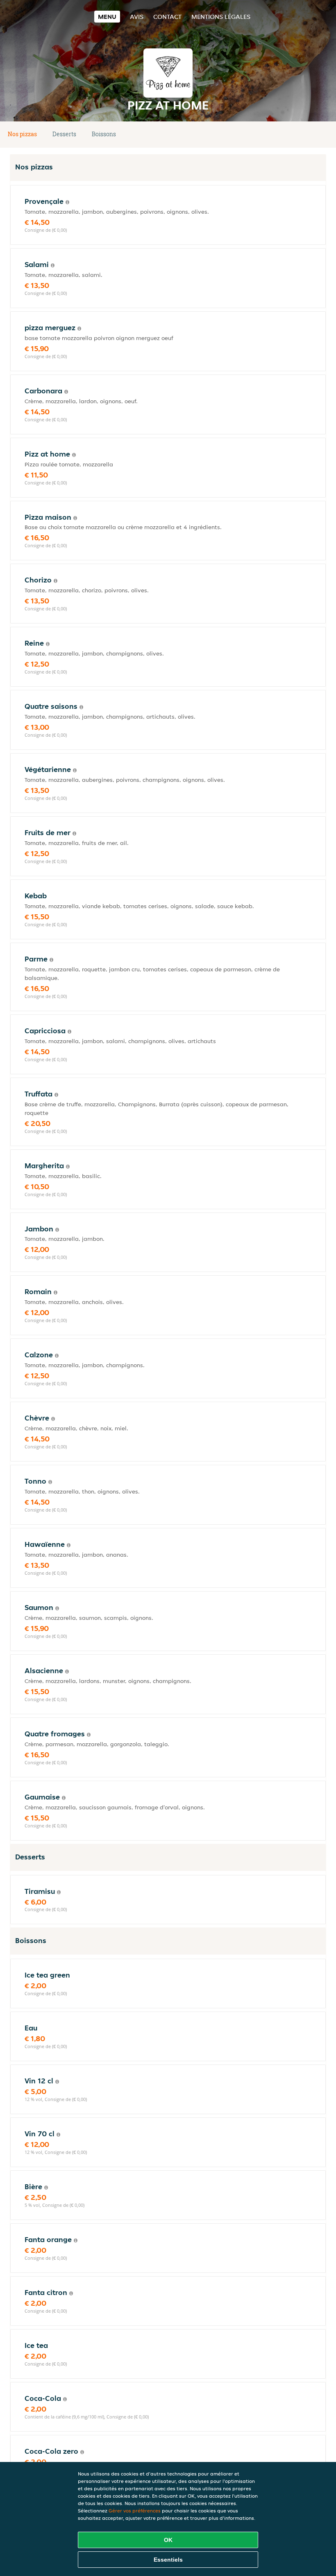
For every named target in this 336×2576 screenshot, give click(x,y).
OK (168, 2540)
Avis (137, 17)
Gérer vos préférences (135, 2511)
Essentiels (168, 2560)
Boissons (104, 134)
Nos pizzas (22, 134)
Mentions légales (221, 17)
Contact (167, 17)
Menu (107, 17)
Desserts (64, 134)
